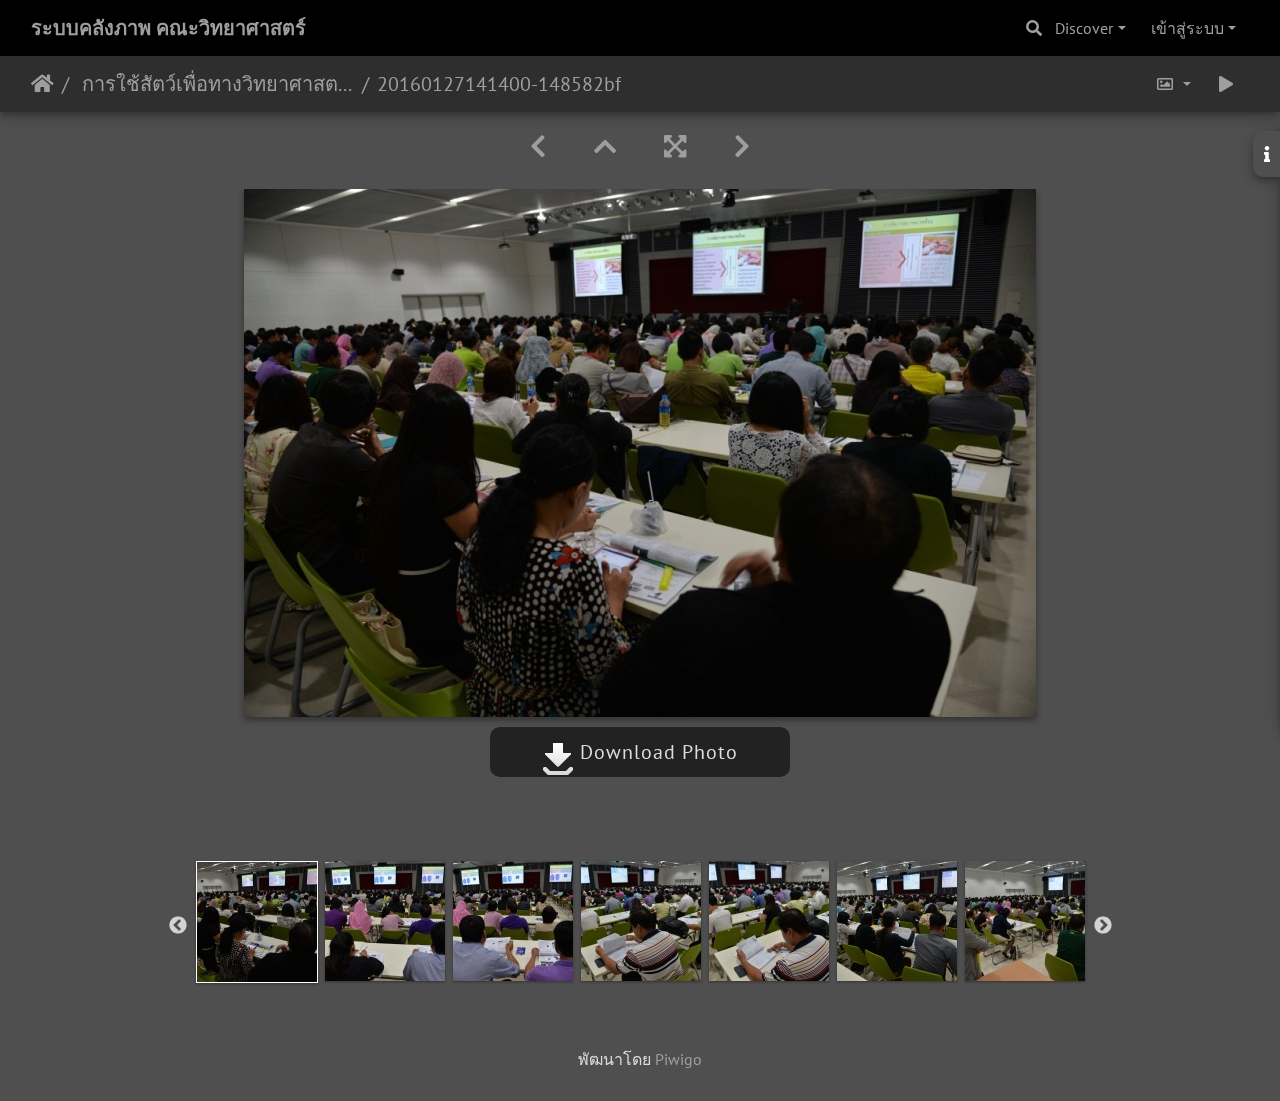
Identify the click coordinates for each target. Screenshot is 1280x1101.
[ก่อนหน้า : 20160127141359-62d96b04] (538, 146)
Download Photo (656, 752)
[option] (257, 922)
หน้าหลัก (42, 84)
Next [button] (1103, 926)
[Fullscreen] (675, 146)
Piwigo (678, 1059)
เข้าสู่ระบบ (1187, 28)
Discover (1084, 28)
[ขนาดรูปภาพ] (1173, 84)
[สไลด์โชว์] (1226, 84)
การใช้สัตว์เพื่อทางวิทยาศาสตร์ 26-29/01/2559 (215, 84)
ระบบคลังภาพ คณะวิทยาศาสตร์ (168, 28)
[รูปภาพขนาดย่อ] (605, 146)
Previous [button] (178, 926)
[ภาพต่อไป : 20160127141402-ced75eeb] (742, 146)
